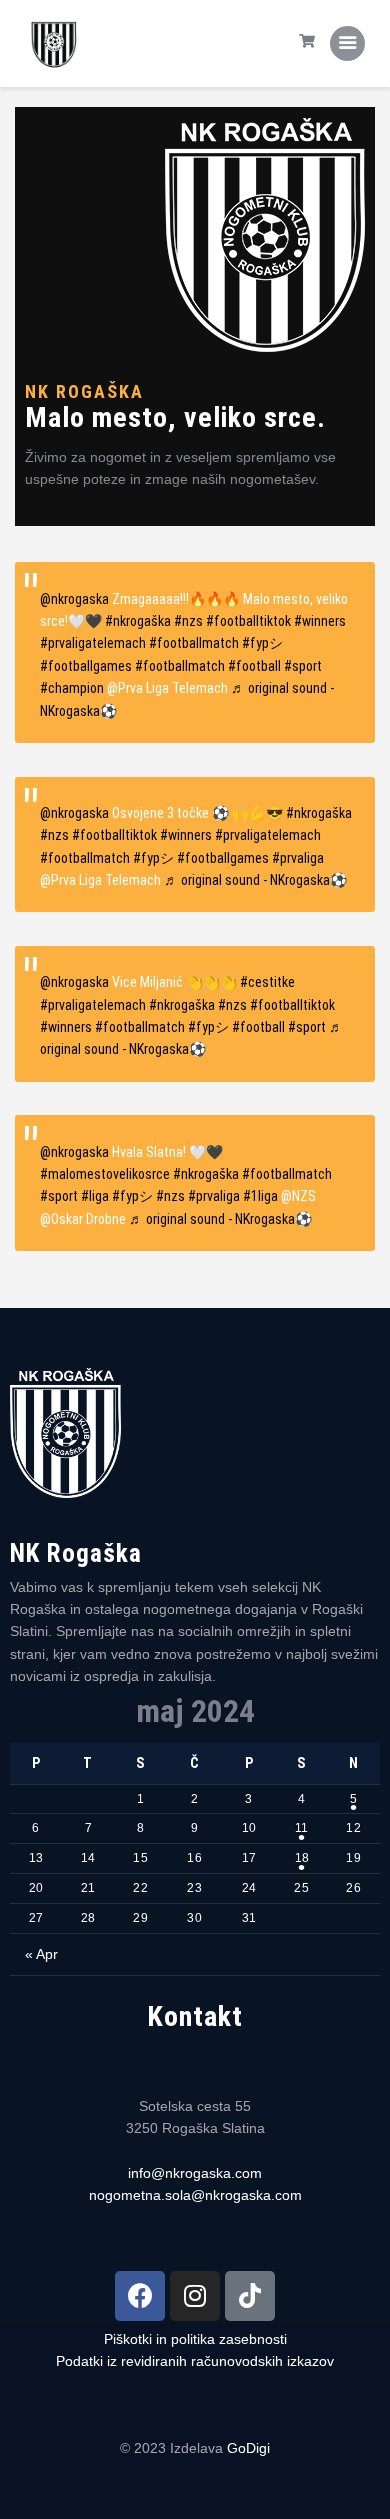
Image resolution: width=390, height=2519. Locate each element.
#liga (95, 1196)
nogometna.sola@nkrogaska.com (195, 2195)
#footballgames (86, 666)
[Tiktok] (250, 2296)
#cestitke (267, 982)
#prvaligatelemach (93, 643)
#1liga (260, 1196)
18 (302, 1858)
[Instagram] (195, 2296)
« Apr (41, 1954)
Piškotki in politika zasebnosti (195, 2339)
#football (254, 666)
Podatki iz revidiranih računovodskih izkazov (195, 2361)
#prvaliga (298, 858)
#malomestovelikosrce (105, 1174)
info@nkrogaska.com (195, 2173)
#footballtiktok (248, 621)
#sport (303, 666)
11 (301, 1828)
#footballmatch (194, 643)
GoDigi (248, 2448)
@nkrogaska (74, 599)
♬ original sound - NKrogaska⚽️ (255, 880)
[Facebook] (140, 2296)
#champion (72, 688)
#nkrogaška (138, 621)
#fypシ (262, 643)
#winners (320, 621)
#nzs (188, 621)
